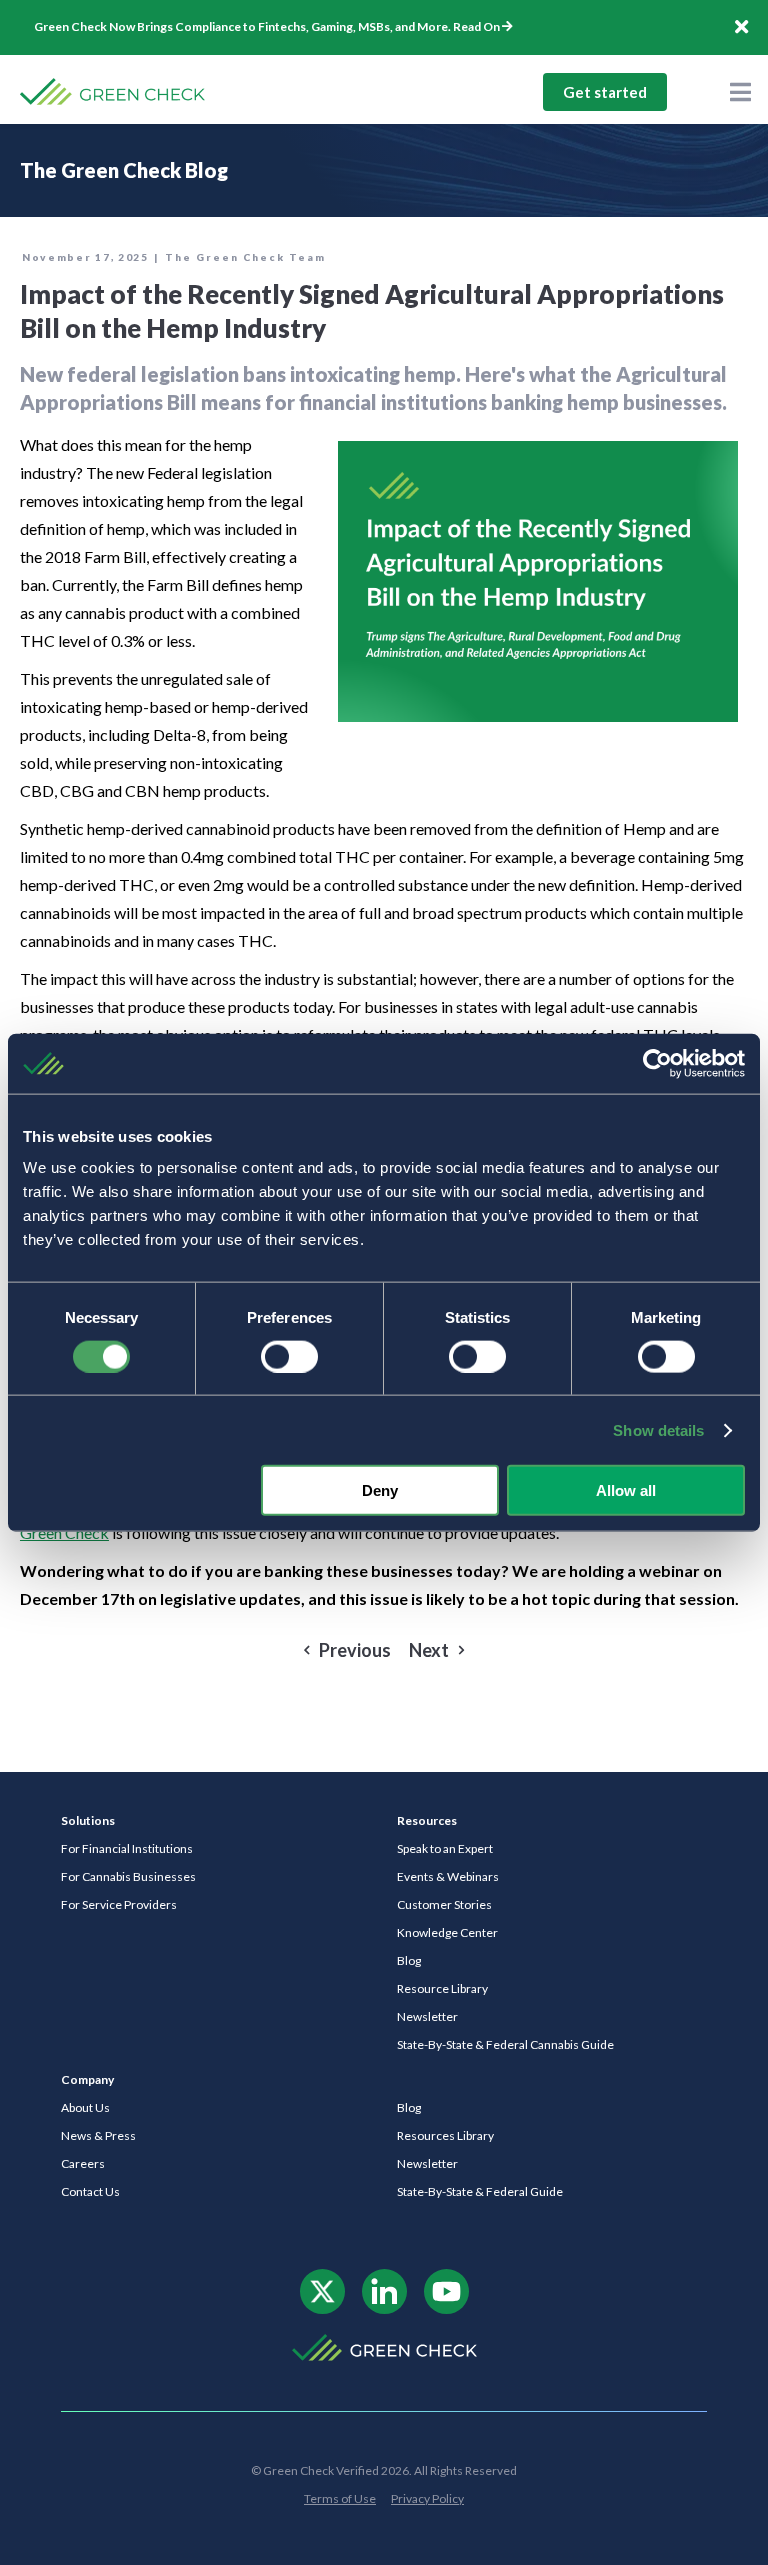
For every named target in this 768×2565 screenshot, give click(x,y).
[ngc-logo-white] (384, 2341)
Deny (380, 1490)
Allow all (626, 1490)
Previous (355, 1650)
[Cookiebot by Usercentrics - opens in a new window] (657, 1063)
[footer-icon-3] (446, 2276)
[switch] (289, 1356)
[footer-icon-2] (384, 2276)
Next (429, 1650)
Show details (658, 1429)
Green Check (64, 1532)
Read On (477, 26)
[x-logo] (322, 2276)
